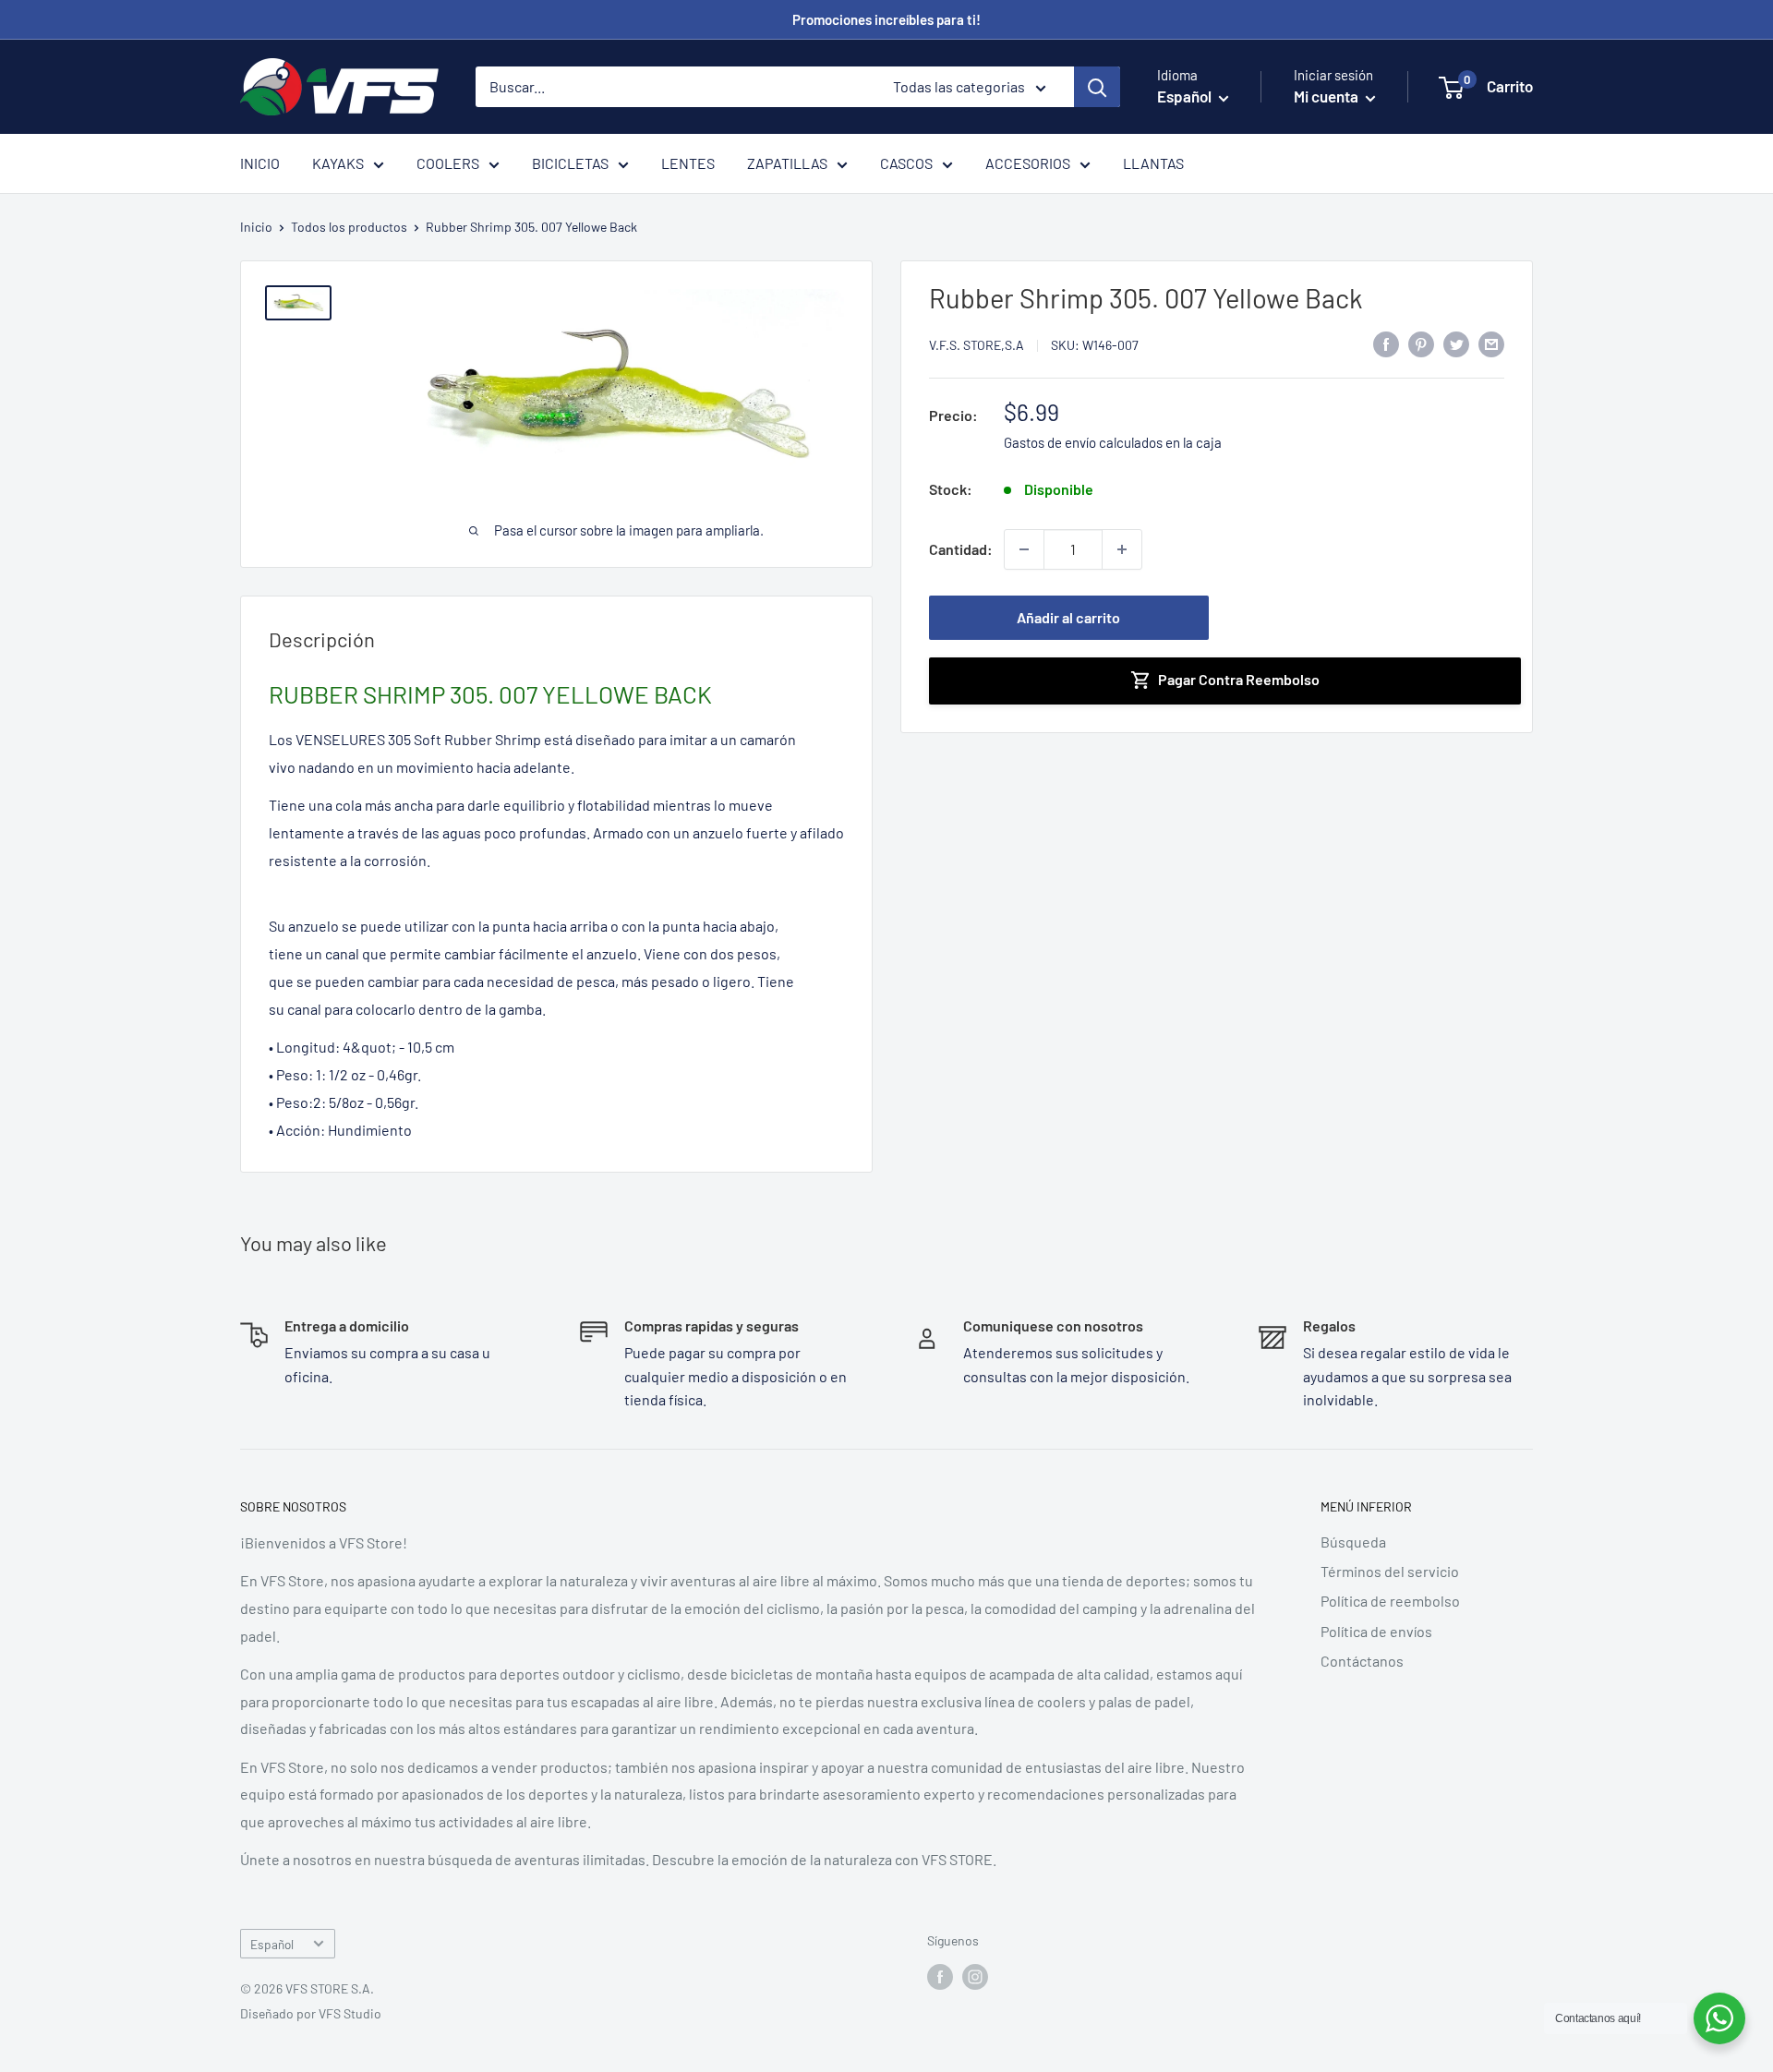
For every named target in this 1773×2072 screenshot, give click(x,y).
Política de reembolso (1390, 1601)
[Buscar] (1097, 87)
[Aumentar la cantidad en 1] (1122, 549)
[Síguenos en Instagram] (975, 1977)
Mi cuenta (1327, 96)
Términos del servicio (1390, 1571)
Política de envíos (1376, 1631)
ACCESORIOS (1028, 163)
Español (272, 1944)
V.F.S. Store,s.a (977, 345)
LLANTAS (1153, 163)
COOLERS (448, 163)
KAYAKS (338, 163)
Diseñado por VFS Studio (311, 2013)
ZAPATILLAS (787, 163)
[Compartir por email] (1491, 343)
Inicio (256, 227)
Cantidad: (961, 549)
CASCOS (906, 163)
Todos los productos (349, 227)
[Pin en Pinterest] (1421, 343)
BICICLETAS (570, 163)
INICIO (260, 163)
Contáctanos (1362, 1661)
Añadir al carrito (1068, 617)
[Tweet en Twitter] (1456, 343)
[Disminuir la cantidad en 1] (1024, 549)
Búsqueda (1353, 1542)
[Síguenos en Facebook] (940, 1977)
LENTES (688, 163)
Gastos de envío (1050, 442)
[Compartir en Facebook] (1386, 343)
